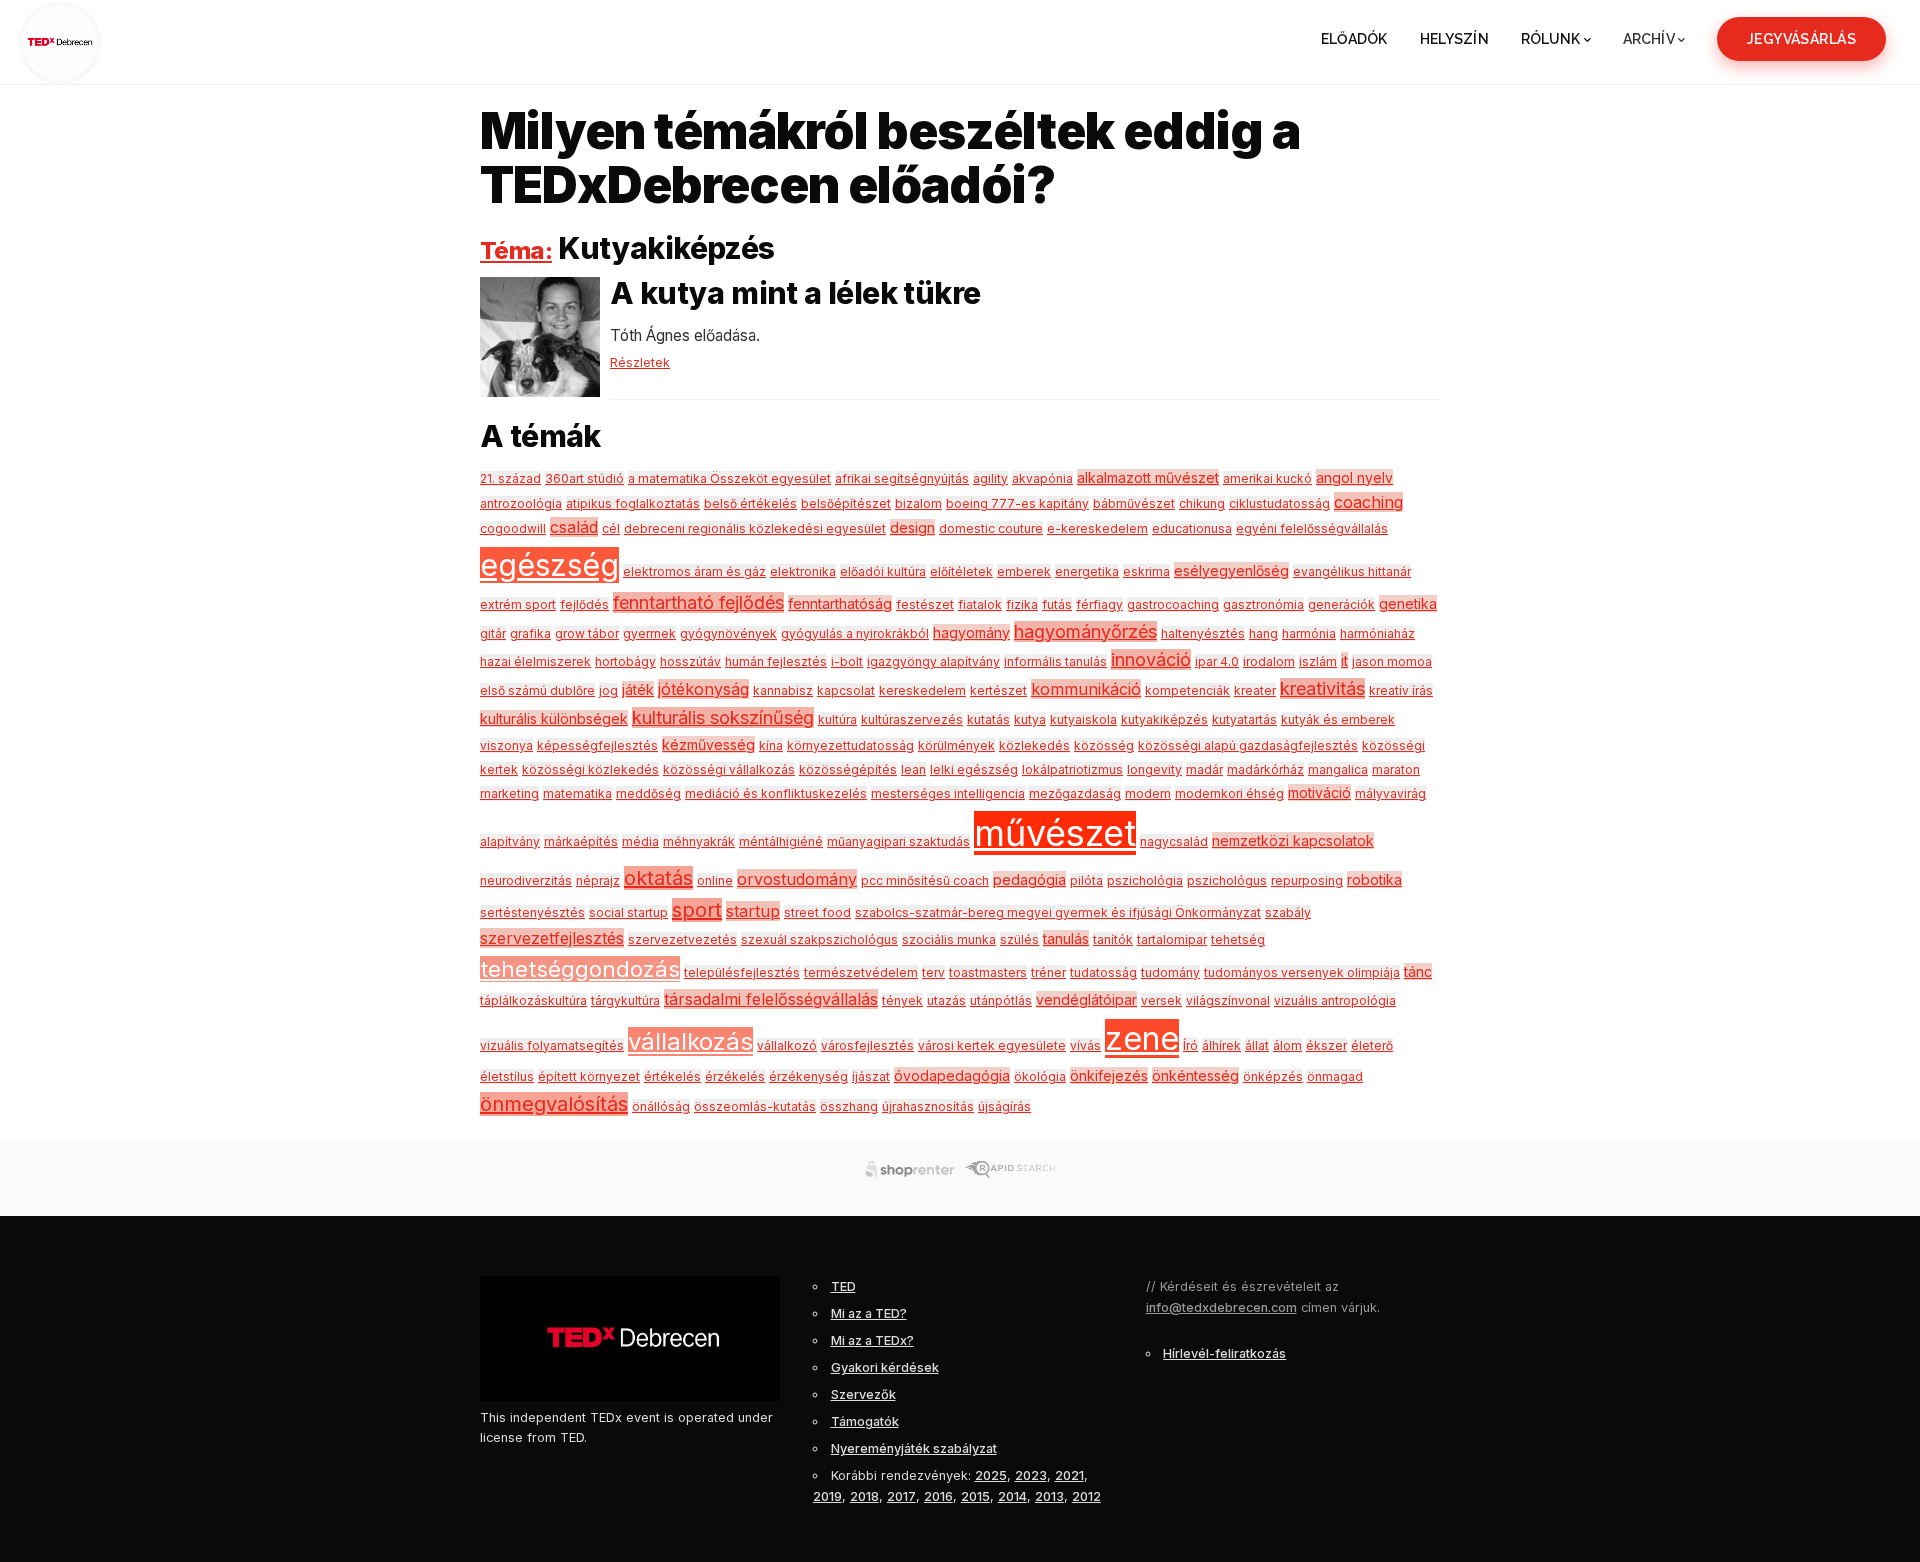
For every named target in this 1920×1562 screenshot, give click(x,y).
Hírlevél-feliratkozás (1224, 1353)
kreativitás (1322, 688)
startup (753, 911)
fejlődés (584, 604)
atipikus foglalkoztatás (633, 503)
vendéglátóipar (1086, 999)
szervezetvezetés (682, 939)
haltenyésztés (1203, 633)
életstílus (507, 1076)
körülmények (956, 745)
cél (611, 528)
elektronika (803, 571)
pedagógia (1029, 879)
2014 (1012, 1496)
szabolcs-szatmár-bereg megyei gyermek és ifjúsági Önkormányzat (1058, 912)
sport (697, 910)
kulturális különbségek (554, 718)
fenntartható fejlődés (698, 602)
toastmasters (988, 972)
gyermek (649, 633)
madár (1204, 769)
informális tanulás (1055, 661)
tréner (1048, 972)
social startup (628, 912)
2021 (1069, 1475)
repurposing (1307, 880)
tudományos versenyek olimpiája (1302, 972)
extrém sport (518, 604)
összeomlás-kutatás (755, 1106)
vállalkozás (690, 1041)
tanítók (1113, 939)
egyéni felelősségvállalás (1312, 528)
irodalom (1269, 661)
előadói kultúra (883, 571)
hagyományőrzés (1085, 631)
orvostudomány (797, 879)
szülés (1019, 939)
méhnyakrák (699, 841)
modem (1148, 793)
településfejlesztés (742, 972)
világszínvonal (1228, 1000)
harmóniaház (1377, 633)
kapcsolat (846, 690)
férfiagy (1099, 604)
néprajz (598, 880)
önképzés (1273, 1076)
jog (608, 690)
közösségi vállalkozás (729, 769)
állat (1257, 1045)
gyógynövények (728, 633)
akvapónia (1042, 478)
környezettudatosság (850, 745)
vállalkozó (787, 1045)
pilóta (1086, 880)
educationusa (1192, 528)
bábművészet (1134, 503)
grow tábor (587, 633)
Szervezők (863, 1394)
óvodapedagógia (952, 1075)
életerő (1372, 1045)
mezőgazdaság (1075, 793)
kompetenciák (1187, 690)
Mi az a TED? (869, 1313)
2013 (1049, 1496)
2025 (991, 1475)
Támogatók (865, 1421)
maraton (1396, 769)
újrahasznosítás (928, 1106)
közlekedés (1034, 745)
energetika (1087, 571)
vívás (1085, 1045)
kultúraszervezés (912, 719)
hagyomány (971, 632)
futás (1057, 604)
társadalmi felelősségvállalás (771, 999)
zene (1142, 1038)
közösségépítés (848, 769)
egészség (549, 565)
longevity (1154, 769)
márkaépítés (581, 841)
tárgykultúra (625, 1000)
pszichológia (1145, 880)
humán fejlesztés (776, 661)
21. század (510, 478)
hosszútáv (690, 661)
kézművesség (708, 744)
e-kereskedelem (1097, 528)
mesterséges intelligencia (948, 793)
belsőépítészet (846, 503)
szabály (1288, 912)
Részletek (640, 362)
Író (1190, 1045)
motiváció (1319, 792)
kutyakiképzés (1164, 719)
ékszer (1326, 1045)
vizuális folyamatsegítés (552, 1045)
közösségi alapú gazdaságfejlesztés (1248, 745)
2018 (864, 1496)
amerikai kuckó (1267, 478)
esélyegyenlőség (1231, 570)
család (574, 527)
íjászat (871, 1076)
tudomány (1170, 972)
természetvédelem (861, 972)
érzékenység (808, 1076)
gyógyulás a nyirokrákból (855, 633)
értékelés (672, 1076)
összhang (849, 1106)
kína (771, 745)
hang (1263, 633)
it (1344, 660)
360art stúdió (584, 478)
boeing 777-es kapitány (1017, 503)
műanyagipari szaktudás (898, 841)
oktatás (658, 878)
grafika (530, 633)
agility (990, 478)
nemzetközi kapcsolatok (1293, 840)
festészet (925, 604)
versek (1161, 1000)
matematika (577, 793)
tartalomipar (1172, 939)
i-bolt (847, 661)
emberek (1024, 571)
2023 (1031, 1475)
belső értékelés (750, 503)
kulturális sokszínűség (723, 717)
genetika (1408, 603)
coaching (1368, 502)
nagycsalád (1174, 841)
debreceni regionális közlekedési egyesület (755, 528)
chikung (1202, 503)
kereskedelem (922, 690)
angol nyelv (1354, 477)
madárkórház (1265, 769)
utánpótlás (1001, 1000)
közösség (1104, 745)
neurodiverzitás (526, 880)
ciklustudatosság (1279, 503)
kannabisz (783, 690)
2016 (938, 1496)
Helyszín (1454, 39)
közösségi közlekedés (590, 769)
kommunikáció (1086, 689)
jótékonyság (703, 689)
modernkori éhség (1229, 793)
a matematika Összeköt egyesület (729, 478)
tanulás (1066, 938)
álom (1287, 1045)
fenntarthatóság (840, 603)
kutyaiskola (1083, 719)
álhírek (1221, 1045)
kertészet (998, 690)
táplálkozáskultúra (533, 1000)
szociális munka (949, 939)
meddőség (648, 793)
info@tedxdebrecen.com (1221, 1307)
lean (913, 769)
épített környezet (589, 1076)
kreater (1255, 690)
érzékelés (735, 1076)
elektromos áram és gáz (694, 571)
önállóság (661, 1106)
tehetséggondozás (580, 969)
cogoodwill (513, 528)
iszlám (1318, 661)
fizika (1022, 604)
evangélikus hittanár (1352, 571)
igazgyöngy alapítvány (933, 661)
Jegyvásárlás (1801, 39)
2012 (1086, 1496)
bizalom (918, 503)
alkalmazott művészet (1148, 477)
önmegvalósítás (554, 1104)
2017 (901, 1496)
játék (638, 689)
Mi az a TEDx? (872, 1340)
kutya (1030, 719)
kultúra (837, 719)
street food (817, 912)
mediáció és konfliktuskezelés (776, 793)
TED (843, 1286)
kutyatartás (1244, 719)
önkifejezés (1109, 1075)
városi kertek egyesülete (992, 1045)
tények (902, 1000)
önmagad (1335, 1076)
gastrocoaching (1173, 604)
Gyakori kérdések (885, 1367)
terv (933, 972)
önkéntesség (1195, 1075)
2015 (975, 1496)
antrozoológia (521, 503)
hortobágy (625, 661)
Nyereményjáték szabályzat (914, 1448)
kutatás (988, 719)
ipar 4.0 (1217, 661)
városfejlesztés (867, 1045)
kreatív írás (1401, 690)
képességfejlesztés (597, 745)
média (640, 841)
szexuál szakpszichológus (819, 939)
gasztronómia (1263, 604)
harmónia (1309, 633)
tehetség (1238, 939)
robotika (1374, 879)
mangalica (1338, 769)
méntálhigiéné (781, 841)
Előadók (1354, 39)
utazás (946, 1000)
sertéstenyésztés (532, 912)
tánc (1418, 971)
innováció (1151, 659)
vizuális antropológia (1335, 1000)
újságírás (1004, 1106)
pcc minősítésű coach (925, 880)
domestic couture (991, 528)
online (715, 880)
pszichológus (1227, 880)
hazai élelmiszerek (535, 661)
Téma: (516, 250)
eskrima (1146, 571)
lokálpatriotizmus (1072, 769)
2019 (827, 1496)
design (912, 527)
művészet (1055, 833)
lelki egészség (974, 769)
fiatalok (980, 604)
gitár (493, 633)
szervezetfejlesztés (552, 938)
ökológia (1040, 1076)
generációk (1341, 604)
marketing (509, 793)
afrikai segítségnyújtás (902, 478)
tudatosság (1103, 972)
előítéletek (961, 571)
